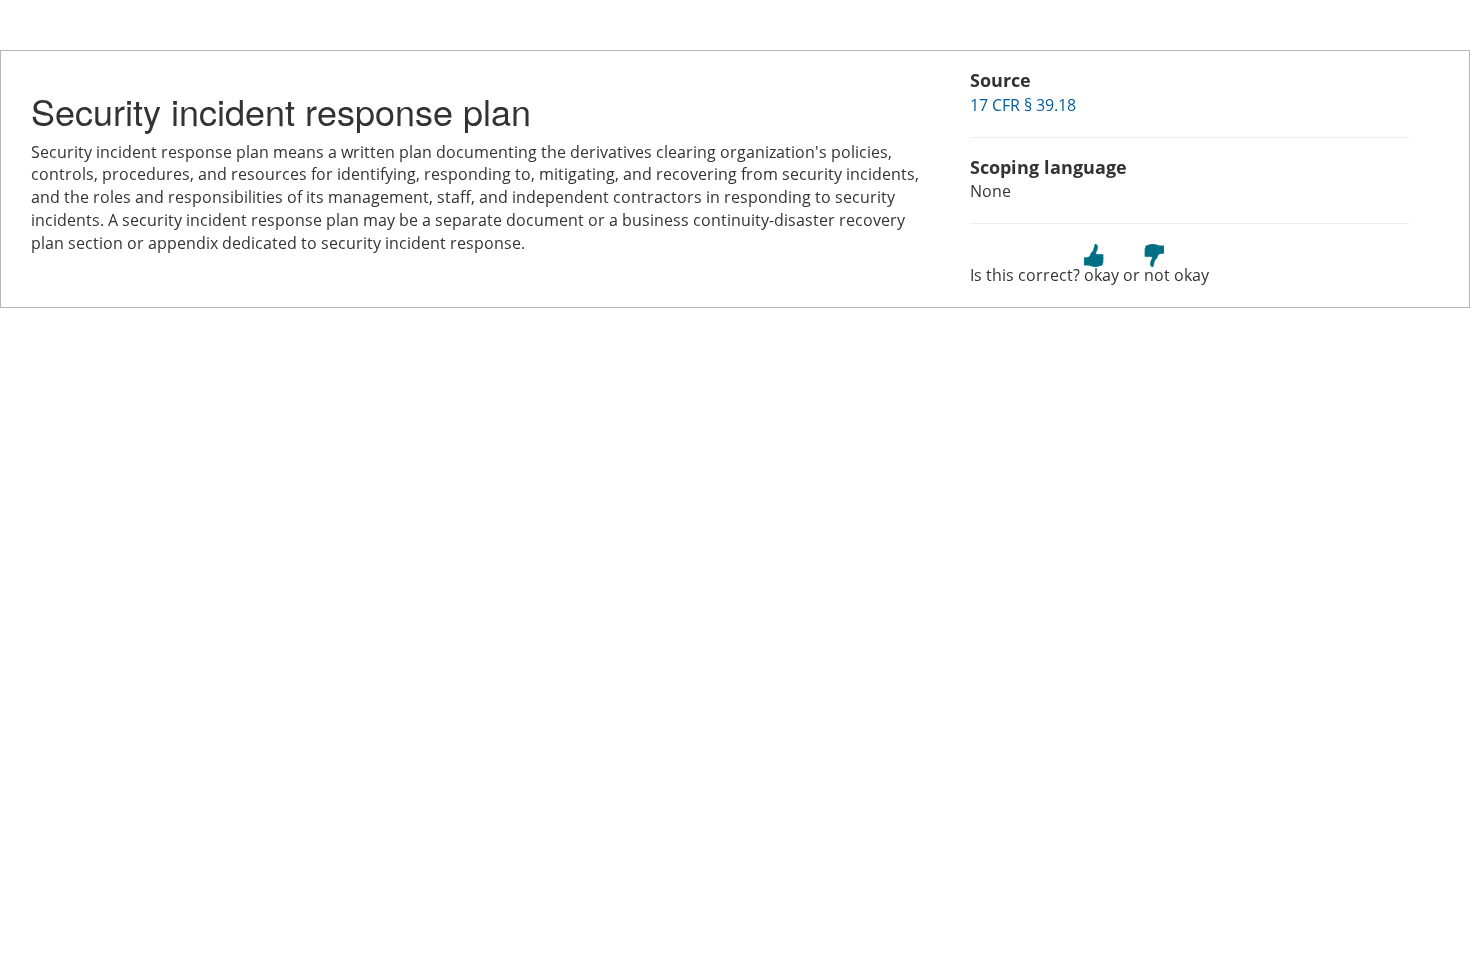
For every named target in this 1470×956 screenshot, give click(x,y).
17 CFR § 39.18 (1023, 105)
